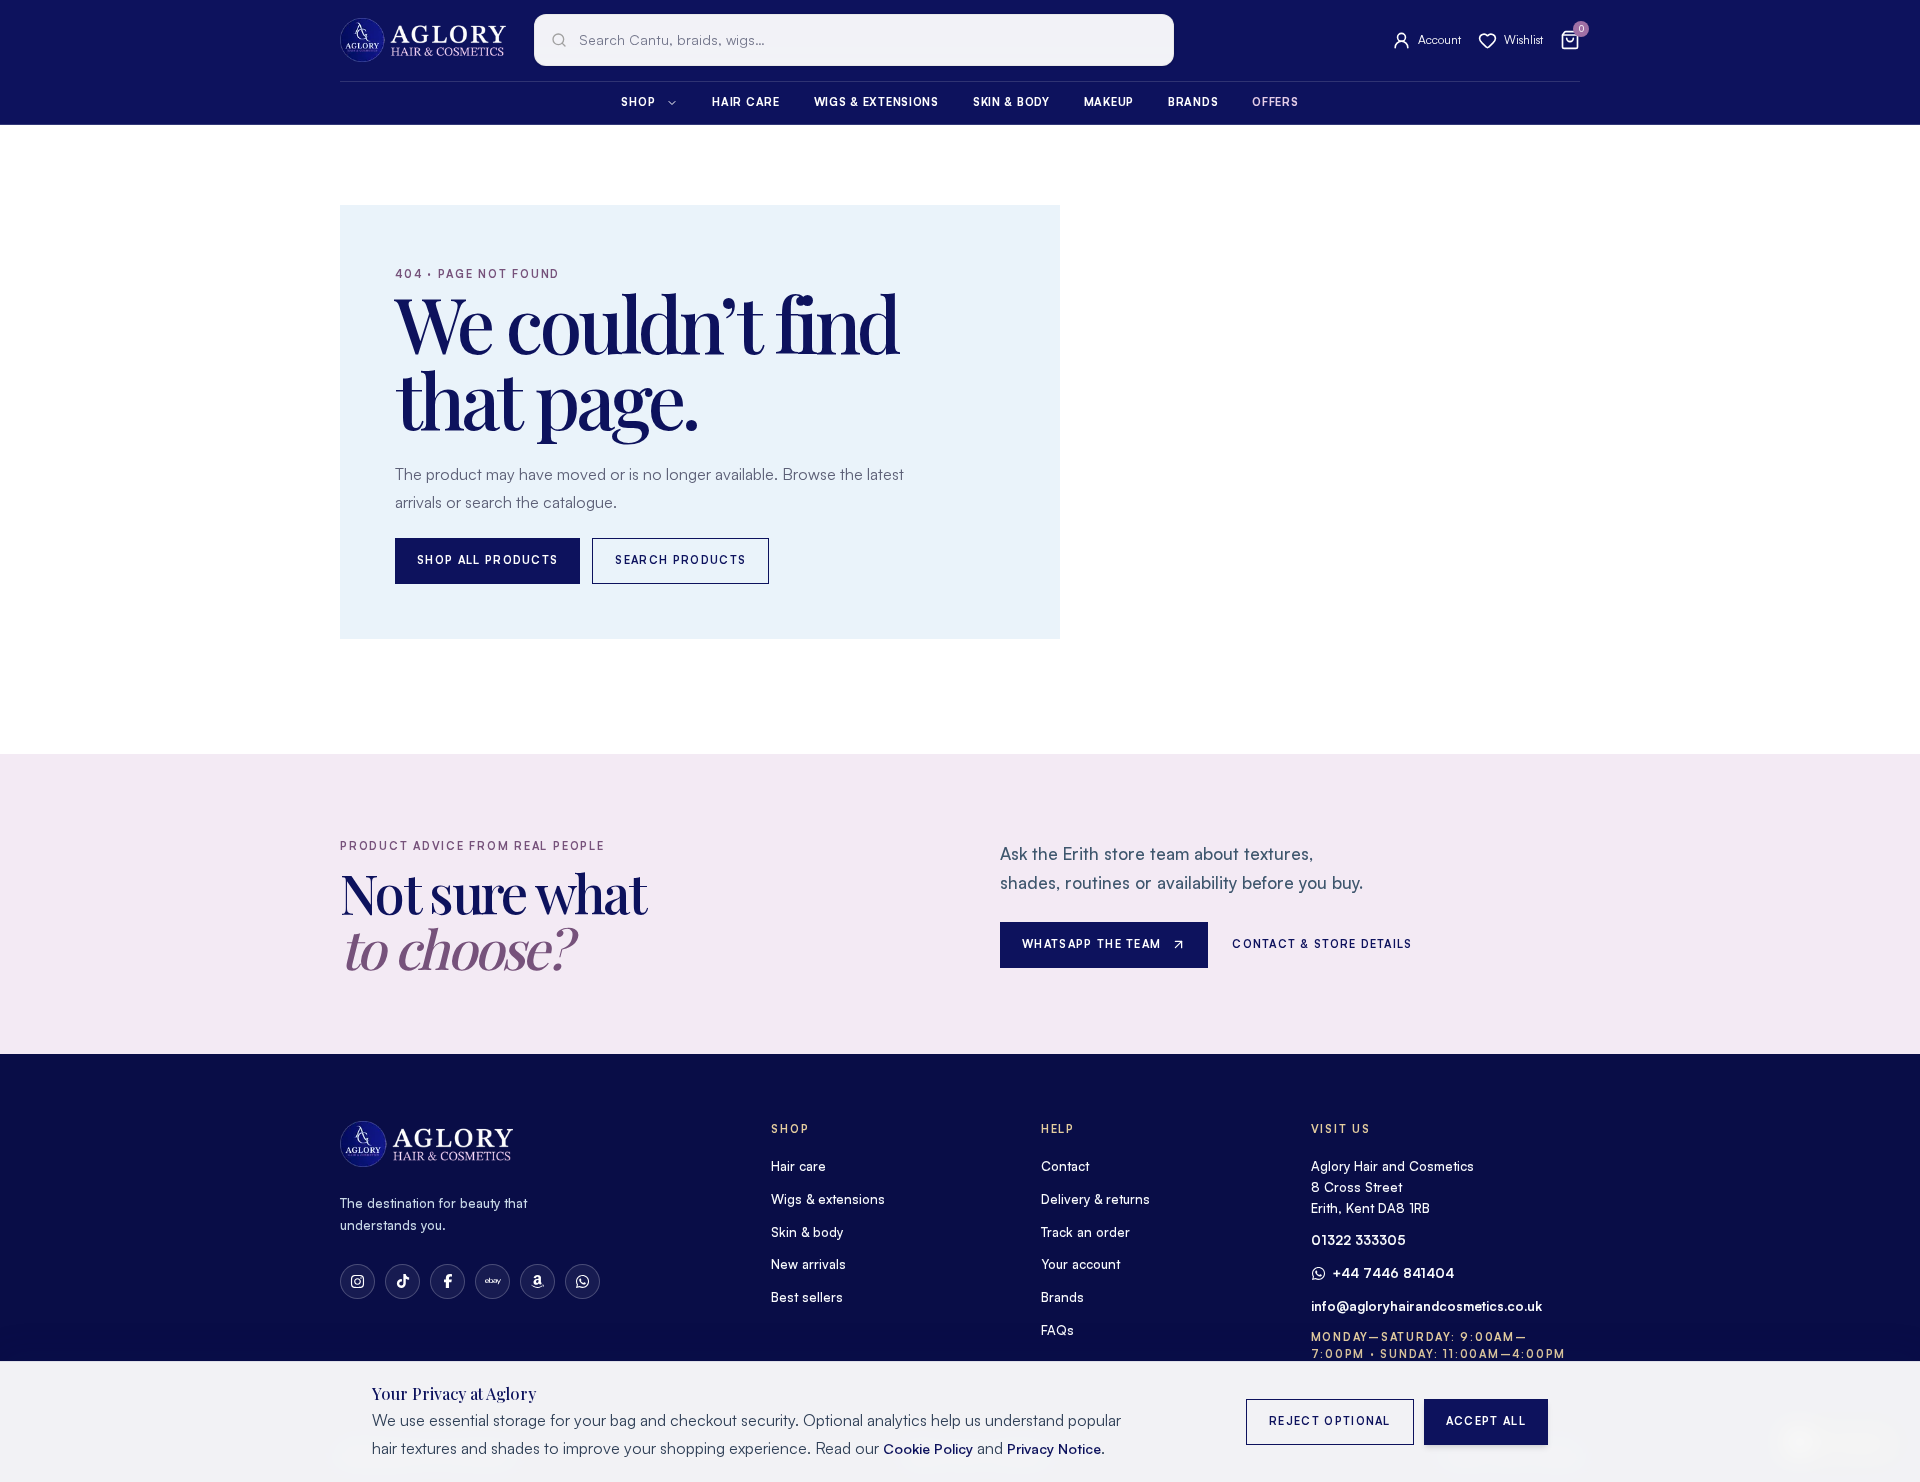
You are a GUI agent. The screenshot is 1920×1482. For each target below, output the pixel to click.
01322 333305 (1358, 1240)
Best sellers (807, 1297)
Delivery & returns (1095, 1199)
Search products (680, 560)
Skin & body (1011, 102)
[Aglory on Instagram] (357, 1281)
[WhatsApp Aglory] (582, 1281)
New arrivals (808, 1264)
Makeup (1109, 102)
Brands (1193, 102)
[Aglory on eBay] (492, 1281)
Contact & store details (1322, 944)
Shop (638, 102)
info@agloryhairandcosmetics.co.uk (1426, 1306)
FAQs (1057, 1330)
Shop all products (487, 560)
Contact (1065, 1166)
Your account (1080, 1264)
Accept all (1486, 1421)
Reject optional (1330, 1421)
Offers (1275, 102)
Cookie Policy (928, 1448)
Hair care (745, 102)
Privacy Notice (1054, 1448)
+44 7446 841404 (1393, 1273)
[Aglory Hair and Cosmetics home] (423, 40)
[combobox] (854, 40)
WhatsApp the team (1091, 944)
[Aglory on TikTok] (402, 1281)
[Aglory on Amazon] (537, 1281)
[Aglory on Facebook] (447, 1281)
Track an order (1085, 1232)
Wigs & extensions (876, 102)
